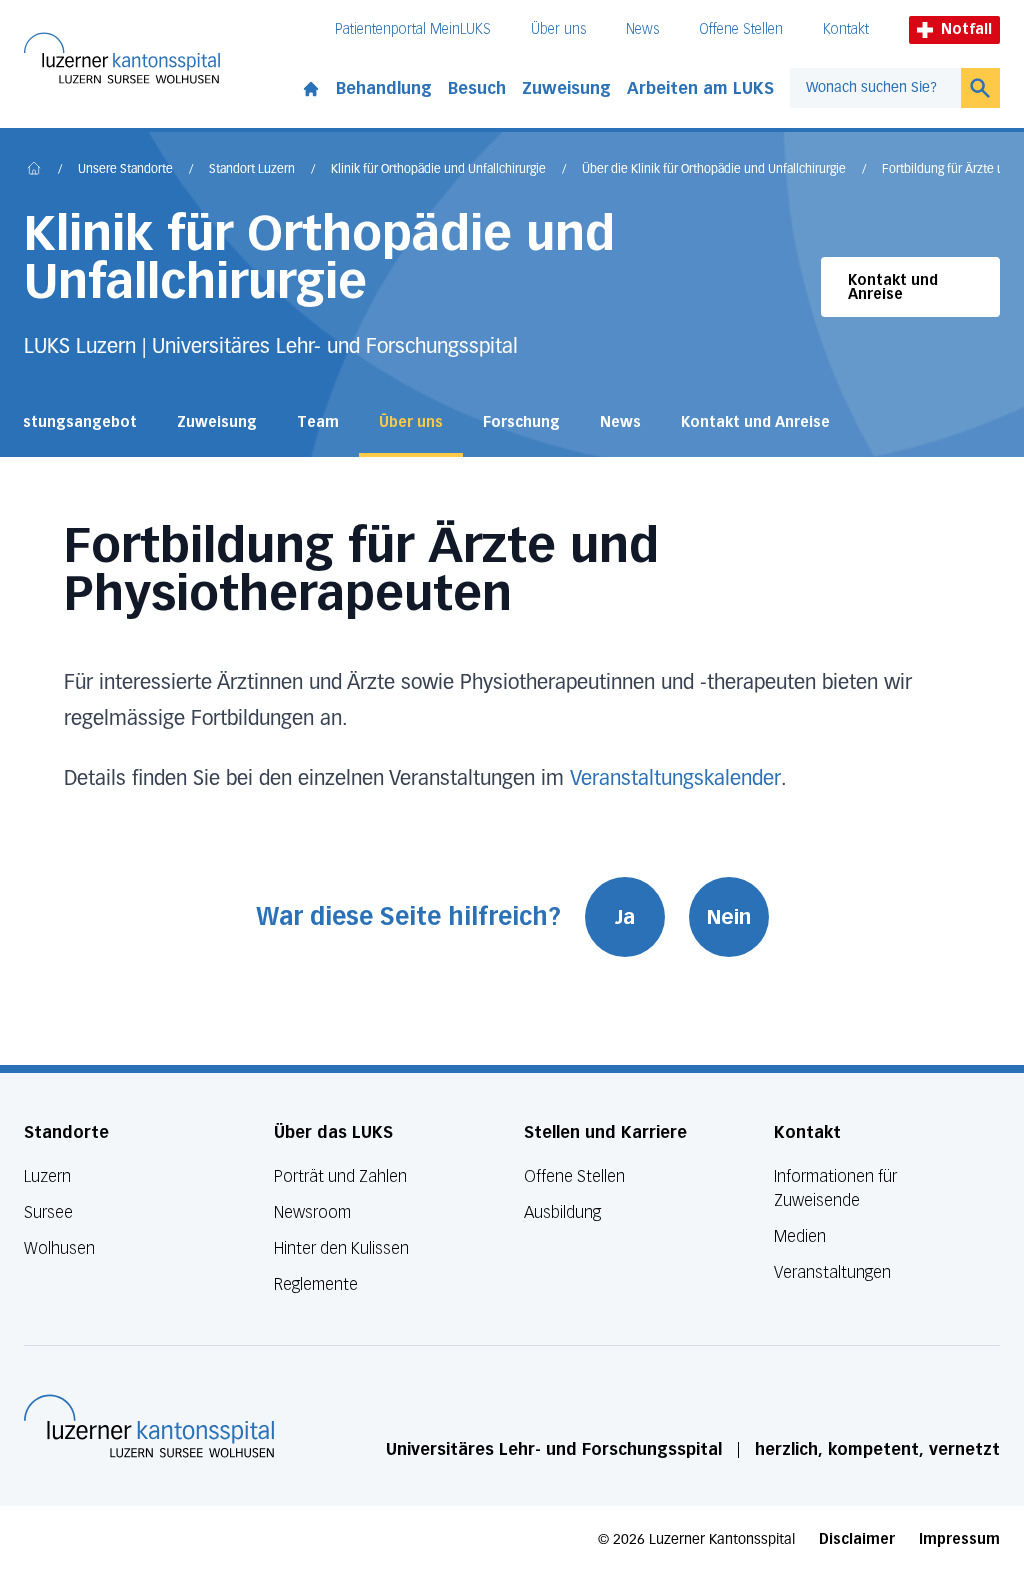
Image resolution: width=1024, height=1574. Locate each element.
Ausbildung (562, 1212)
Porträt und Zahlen (340, 1176)
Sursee (48, 1212)
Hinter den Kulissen (341, 1248)
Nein (729, 917)
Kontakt (846, 29)
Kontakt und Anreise (893, 287)
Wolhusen (59, 1248)
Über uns (558, 29)
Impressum (959, 1539)
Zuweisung (566, 88)
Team (318, 422)
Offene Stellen (741, 29)
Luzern (47, 1176)
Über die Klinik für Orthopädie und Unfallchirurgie (714, 170)
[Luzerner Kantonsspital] (149, 1426)
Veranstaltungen (832, 1272)
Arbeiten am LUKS (700, 88)
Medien (800, 1236)
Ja (625, 917)
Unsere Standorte (125, 170)
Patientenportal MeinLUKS (413, 29)
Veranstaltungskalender (675, 779)
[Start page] (311, 85)
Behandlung (384, 88)
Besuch (477, 88)
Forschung (521, 422)
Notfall (966, 29)
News (642, 29)
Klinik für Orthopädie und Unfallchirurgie (438, 170)
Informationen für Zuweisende (835, 1188)
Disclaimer (857, 1539)
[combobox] (875, 88)
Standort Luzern (252, 170)
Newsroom (312, 1212)
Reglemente (316, 1284)
